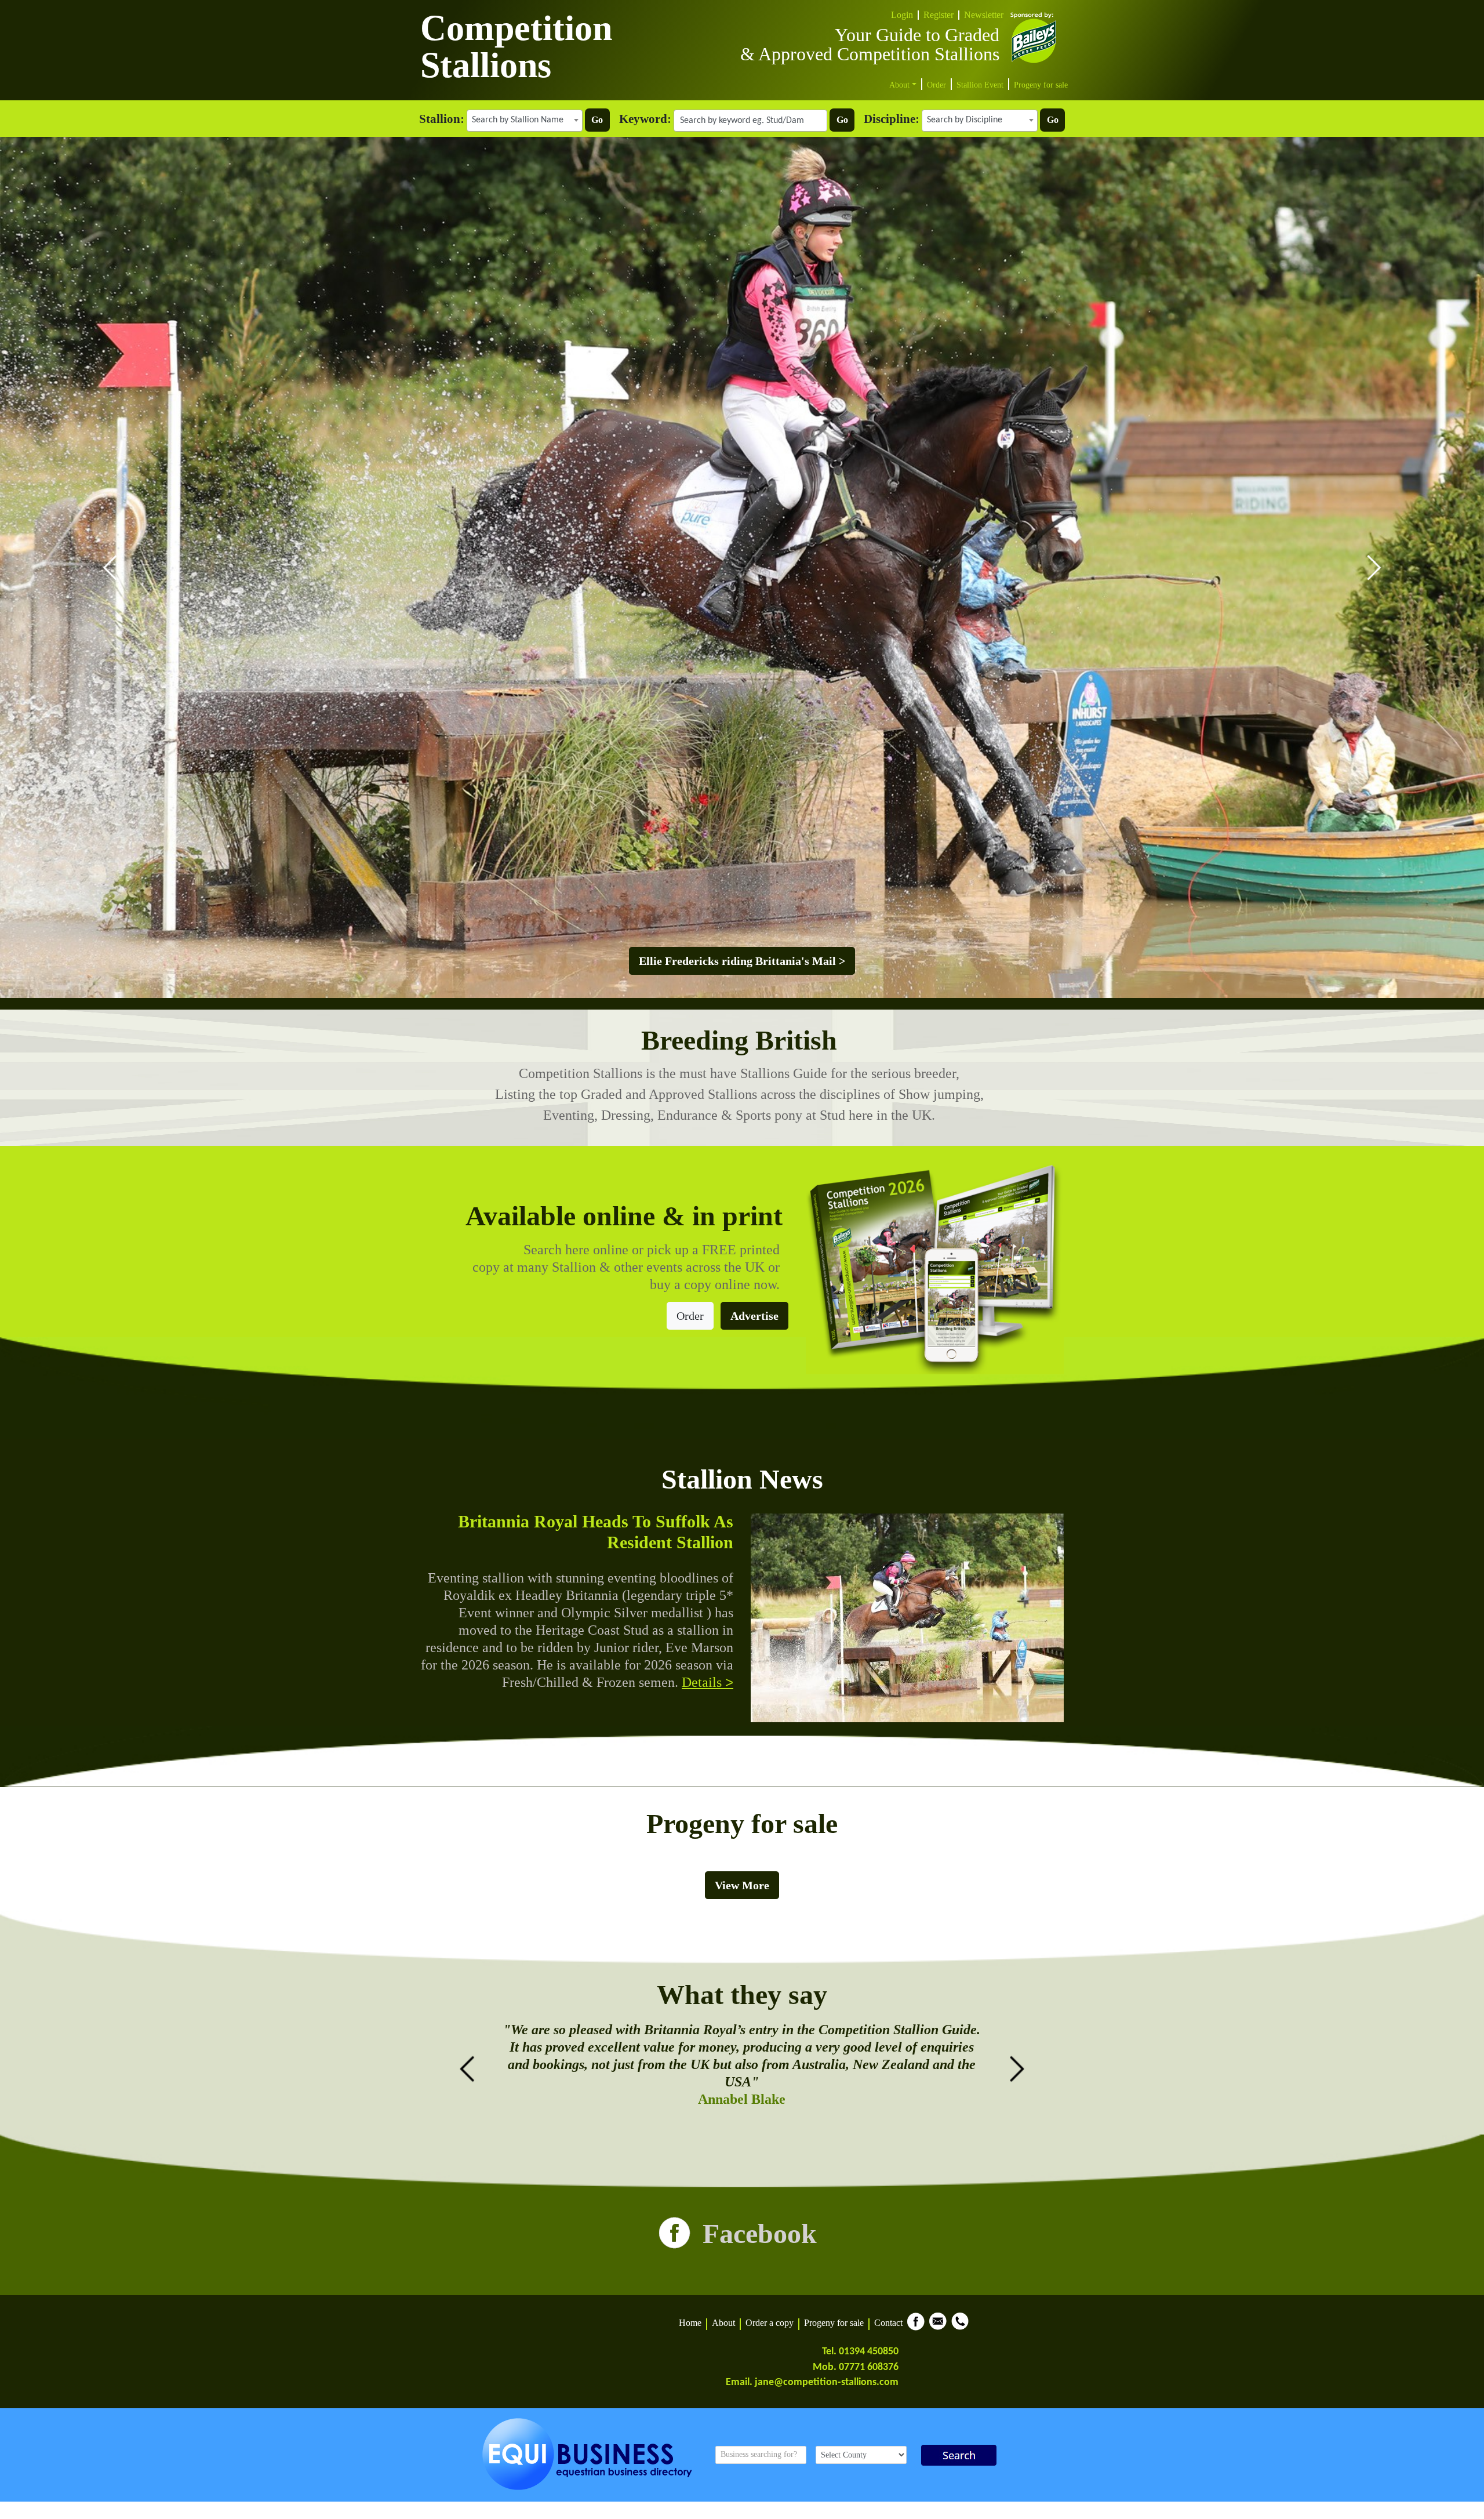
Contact (888, 2323)
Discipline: (892, 119)
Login (902, 15)
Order (936, 85)
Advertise (754, 1316)
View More (742, 1885)
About (723, 2323)
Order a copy (770, 2323)
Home (690, 2323)
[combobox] (525, 121)
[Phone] (960, 2329)
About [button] (901, 85)
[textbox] (525, 120)
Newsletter (984, 15)
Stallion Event (980, 85)
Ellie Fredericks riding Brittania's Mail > (742, 961)
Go (597, 120)
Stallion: (442, 119)
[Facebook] (916, 2329)
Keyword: (645, 119)
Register (939, 15)
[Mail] (938, 2329)
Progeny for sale (1041, 85)
